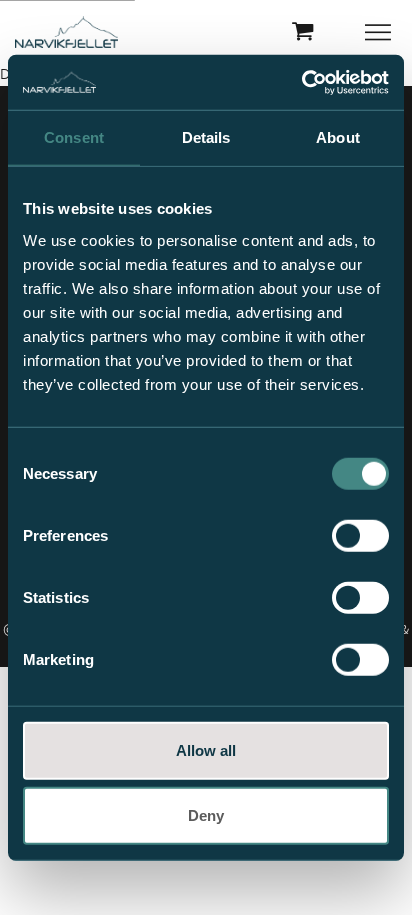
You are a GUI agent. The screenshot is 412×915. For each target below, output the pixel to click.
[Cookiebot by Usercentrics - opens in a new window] (301, 82)
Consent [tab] (74, 137)
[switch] (360, 535)
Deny (206, 815)
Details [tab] (206, 137)
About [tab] (338, 137)
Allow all (206, 749)
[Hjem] (66, 32)
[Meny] (379, 32)
